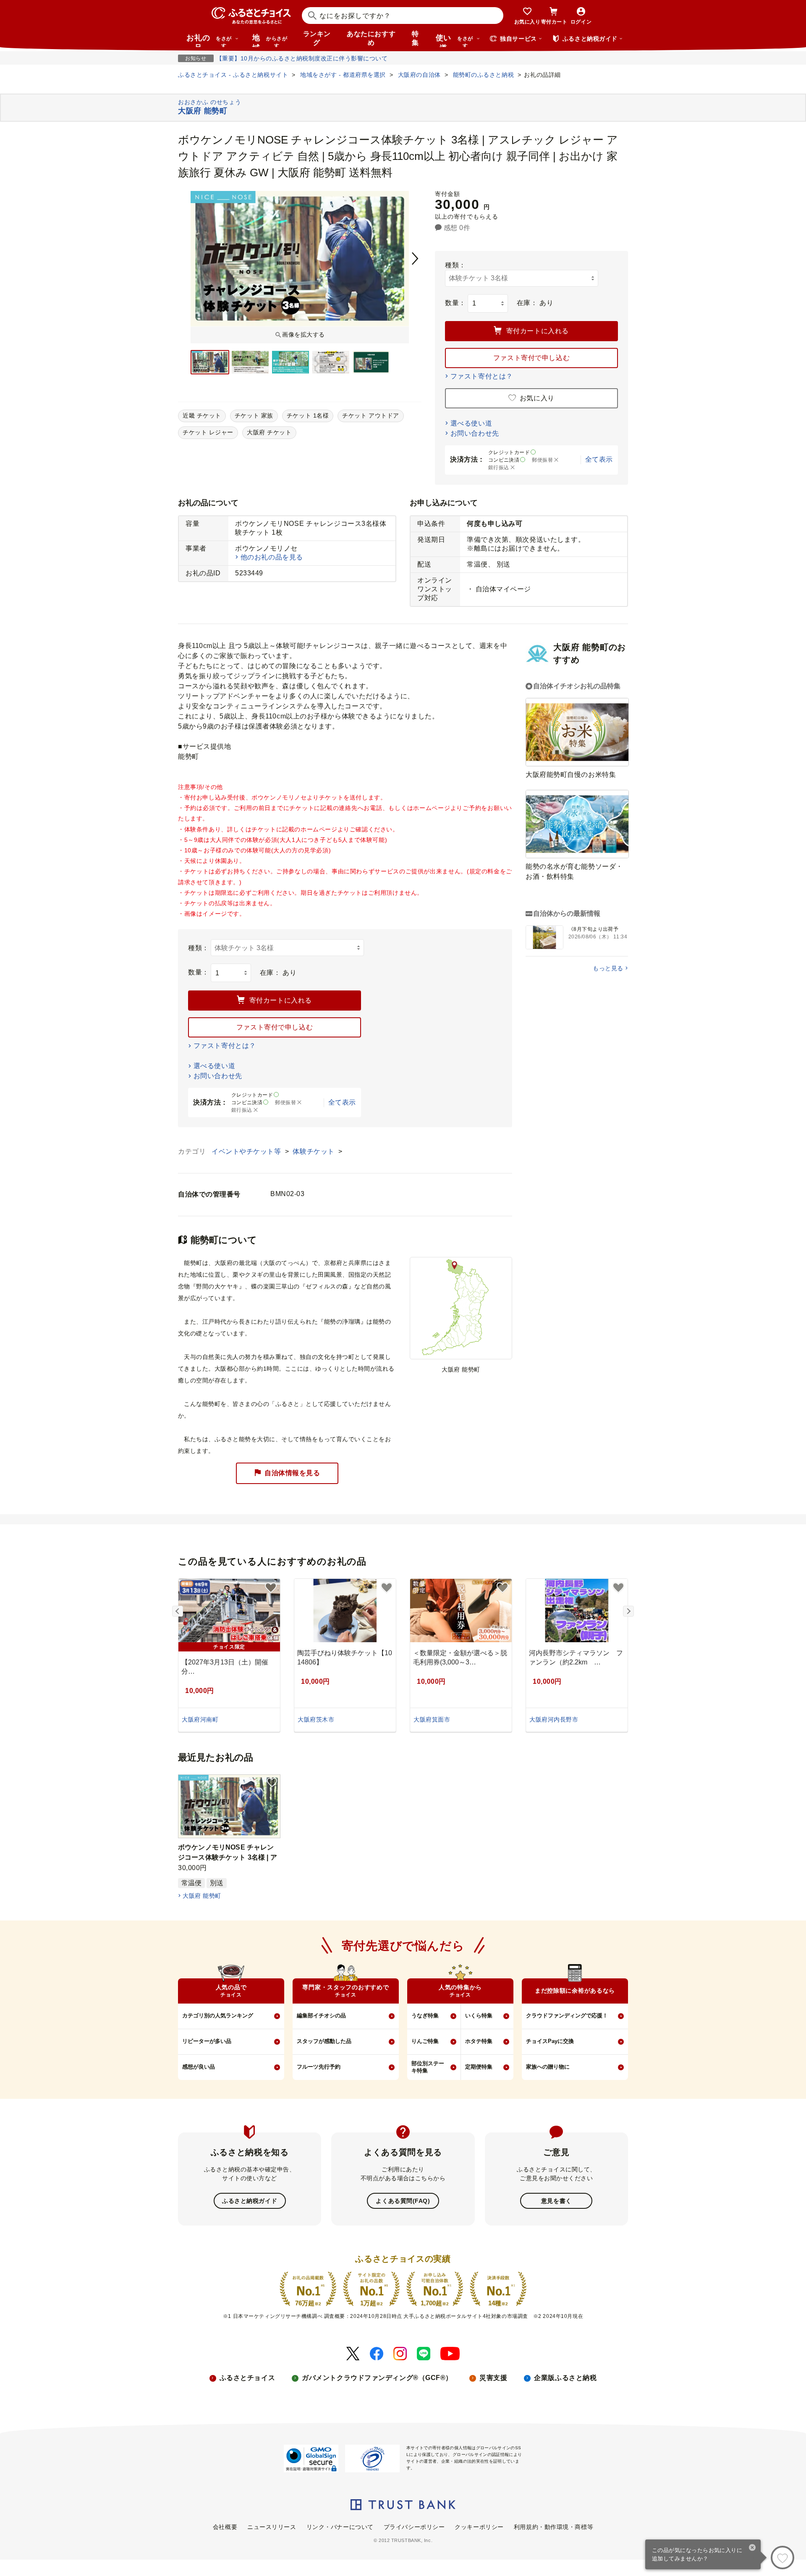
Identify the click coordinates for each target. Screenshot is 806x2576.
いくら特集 (479, 2016)
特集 (415, 38)
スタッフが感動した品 (324, 2041)
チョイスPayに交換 (550, 2041)
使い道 (454, 40)
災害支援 (493, 2378)
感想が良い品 (199, 2067)
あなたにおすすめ (371, 38)
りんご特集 (425, 2041)
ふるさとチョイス (247, 2378)
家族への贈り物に (548, 2067)
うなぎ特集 (425, 2016)
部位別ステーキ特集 (428, 2067)
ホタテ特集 (479, 2041)
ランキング (317, 38)
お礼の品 (209, 40)
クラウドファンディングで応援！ (567, 2016)
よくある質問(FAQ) (403, 2201)
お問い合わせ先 (475, 433)
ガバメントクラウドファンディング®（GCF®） (377, 2378)
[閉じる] (752, 2548)
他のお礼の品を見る (272, 557)
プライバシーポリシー (414, 2527)
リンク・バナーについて (340, 2527)
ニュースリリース (272, 2527)
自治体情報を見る (292, 1473)
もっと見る (608, 968)
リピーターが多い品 (207, 2041)
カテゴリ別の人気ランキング (218, 2016)
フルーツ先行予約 (319, 2067)
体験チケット (314, 1151)
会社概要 (225, 2527)
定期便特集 (479, 2067)
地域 (270, 40)
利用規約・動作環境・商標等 (553, 2527)
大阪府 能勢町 (202, 1896)
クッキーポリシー (479, 2527)
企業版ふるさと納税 (565, 2378)
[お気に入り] (782, 2558)
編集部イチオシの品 (321, 2016)
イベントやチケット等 (247, 1151)
